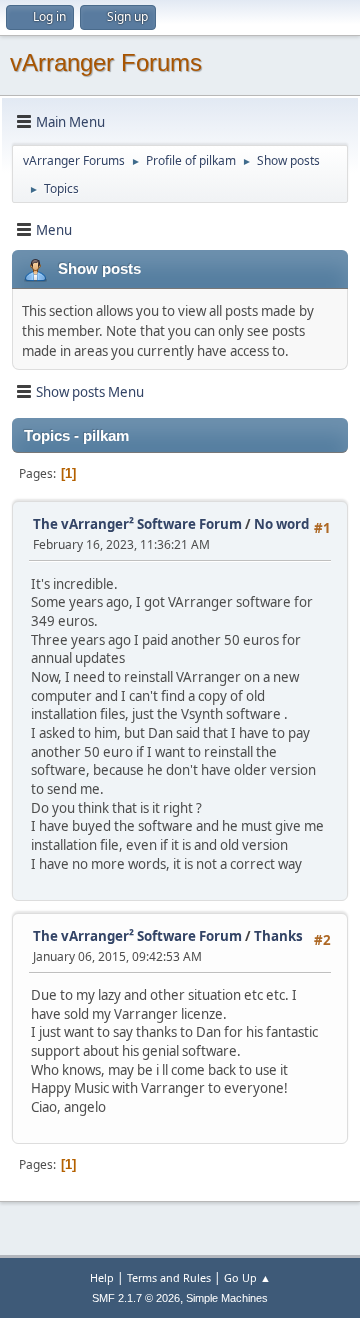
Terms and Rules (169, 1277)
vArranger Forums (106, 62)
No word (281, 524)
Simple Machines (227, 1298)
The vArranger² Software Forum (137, 524)
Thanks (278, 936)
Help (102, 1277)
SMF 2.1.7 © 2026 (136, 1298)
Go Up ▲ (247, 1277)
